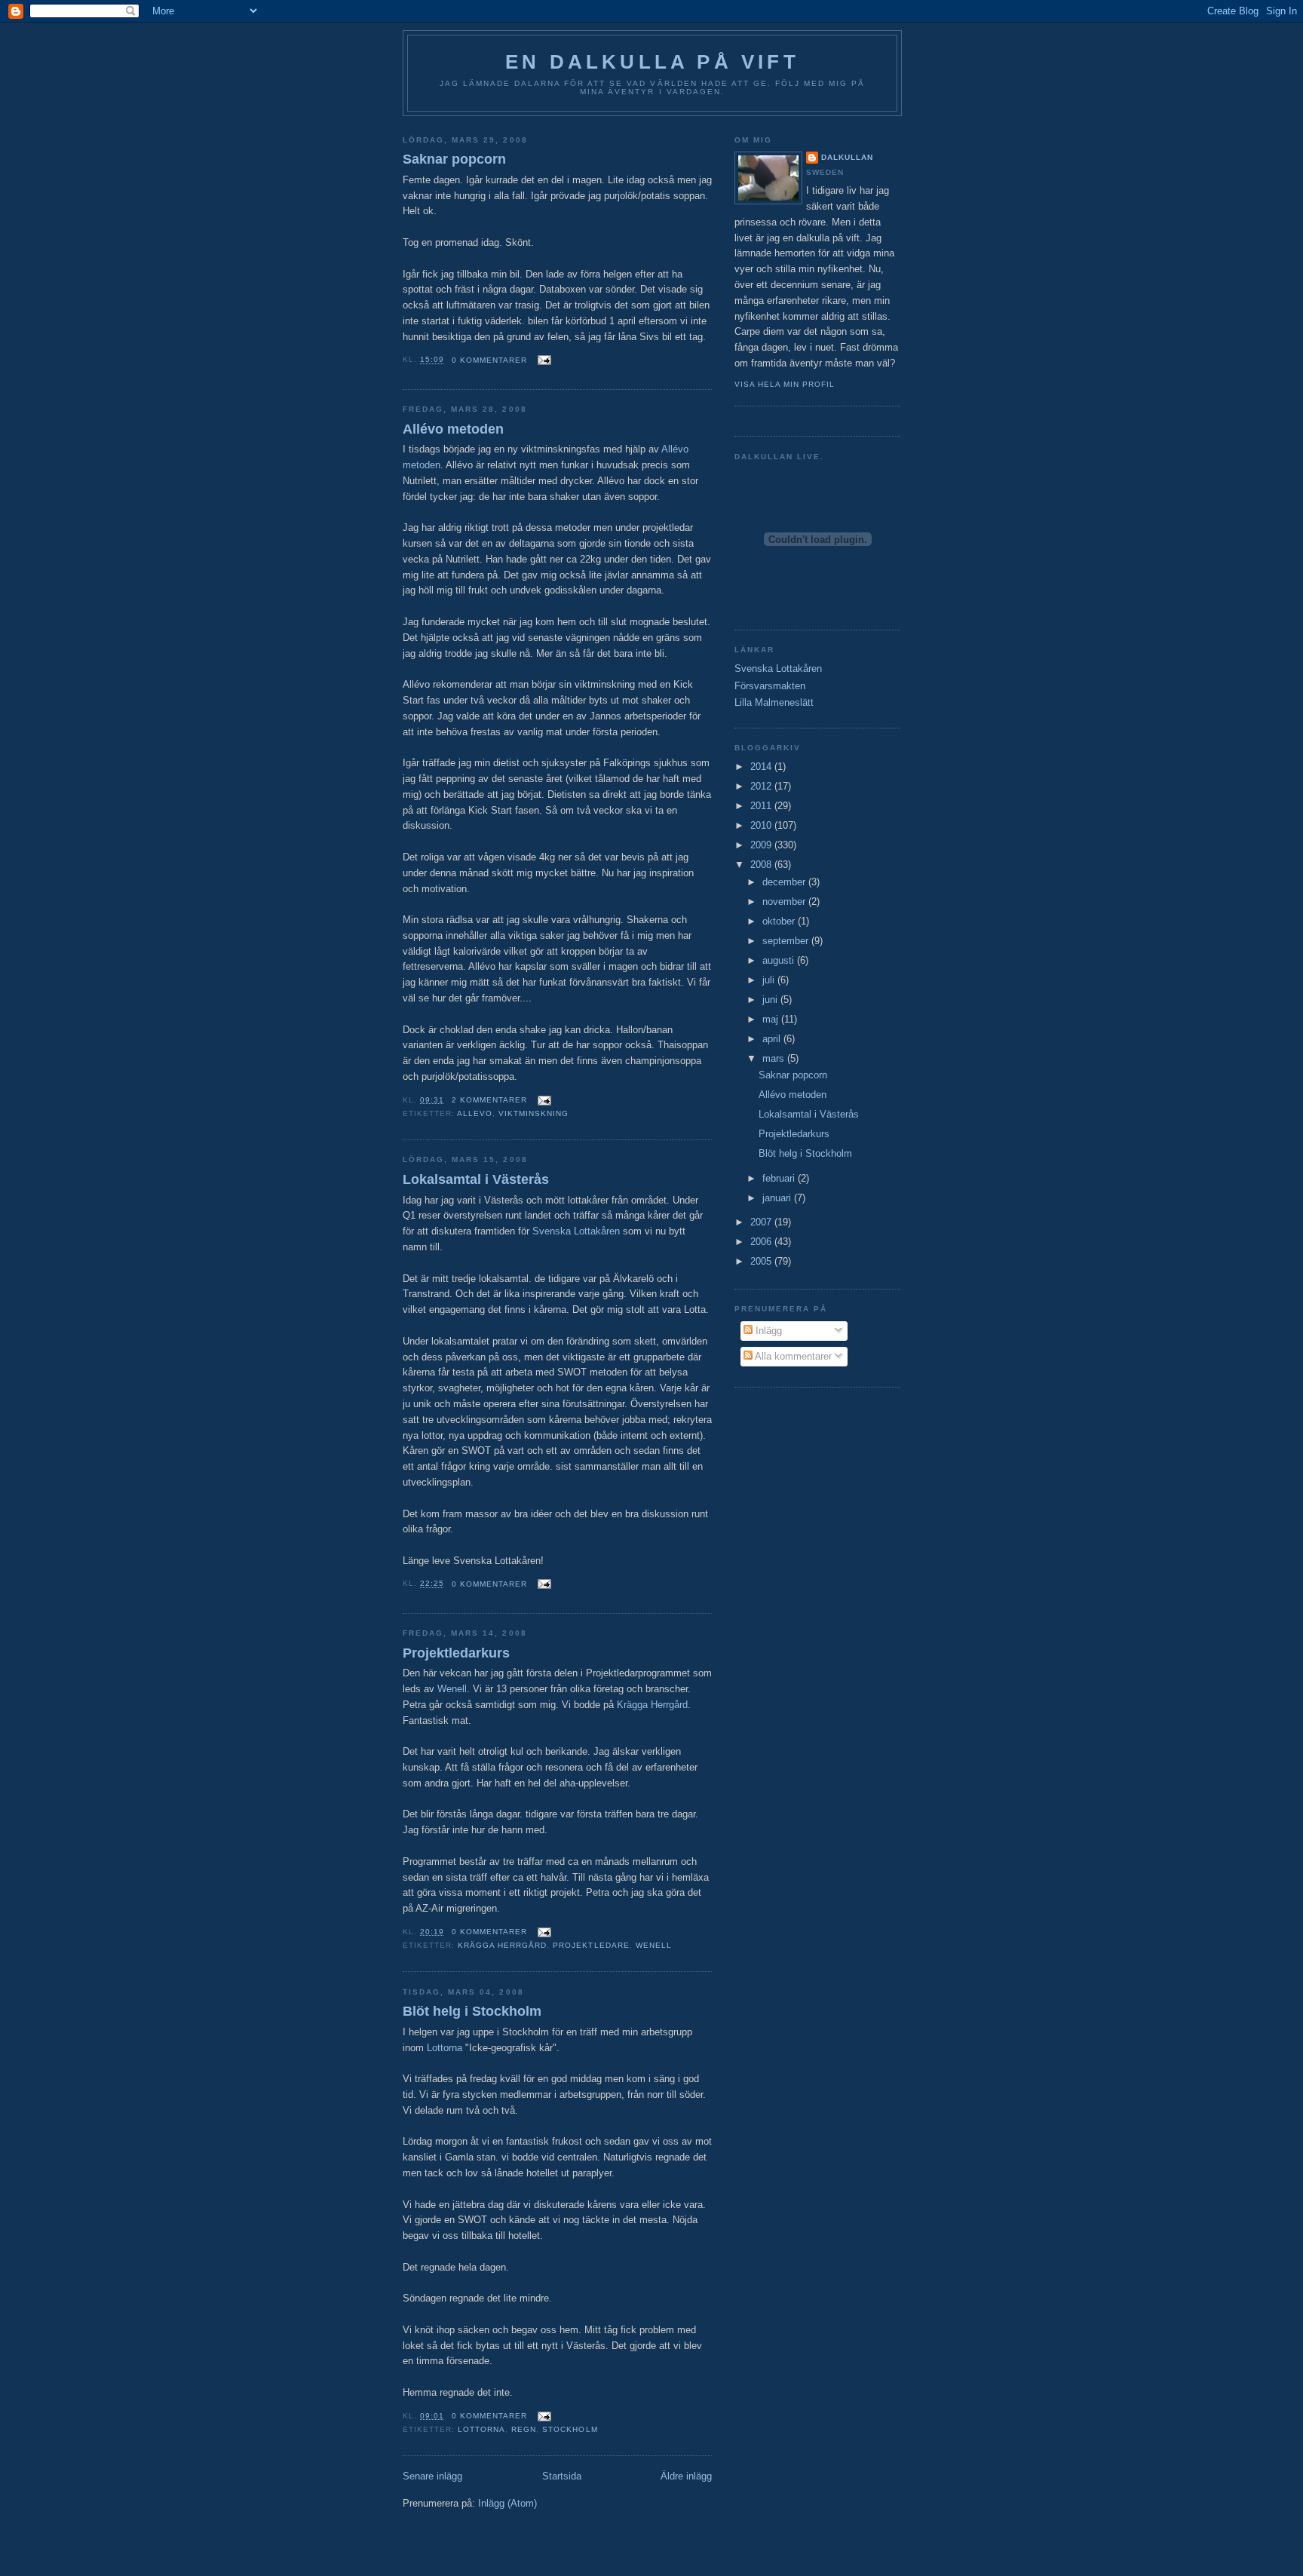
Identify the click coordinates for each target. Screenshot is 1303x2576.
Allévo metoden (453, 429)
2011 (762, 806)
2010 (762, 825)
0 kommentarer (489, 360)
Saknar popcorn (454, 159)
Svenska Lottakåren (576, 1231)
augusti (780, 960)
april (773, 1039)
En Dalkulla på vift (652, 62)
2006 (762, 1242)
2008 (762, 865)
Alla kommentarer (792, 1356)
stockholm (570, 2429)
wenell (654, 1945)
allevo (475, 1113)
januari (778, 1198)
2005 (762, 1261)
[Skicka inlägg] (542, 360)
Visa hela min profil (785, 384)
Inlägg (767, 1331)
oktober (780, 921)
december (785, 882)
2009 (762, 845)
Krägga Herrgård (652, 1705)
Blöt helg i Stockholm (472, 2011)
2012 (762, 786)
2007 (762, 1222)
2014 (762, 767)
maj (772, 1019)
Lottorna (445, 2048)
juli (770, 980)
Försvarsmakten (770, 686)
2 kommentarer (489, 1100)
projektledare (591, 1945)
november (785, 902)
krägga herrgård (502, 1945)
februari (780, 1178)
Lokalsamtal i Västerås (476, 1179)
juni (771, 1000)
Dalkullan (847, 157)
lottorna (481, 2429)
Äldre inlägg (686, 2476)
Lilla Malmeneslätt (774, 702)
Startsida (562, 2476)
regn (524, 2429)
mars (775, 1058)
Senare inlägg (432, 2476)
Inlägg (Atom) (507, 2503)
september (787, 941)
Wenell (452, 1689)
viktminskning (533, 1113)
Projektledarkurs (456, 1653)
